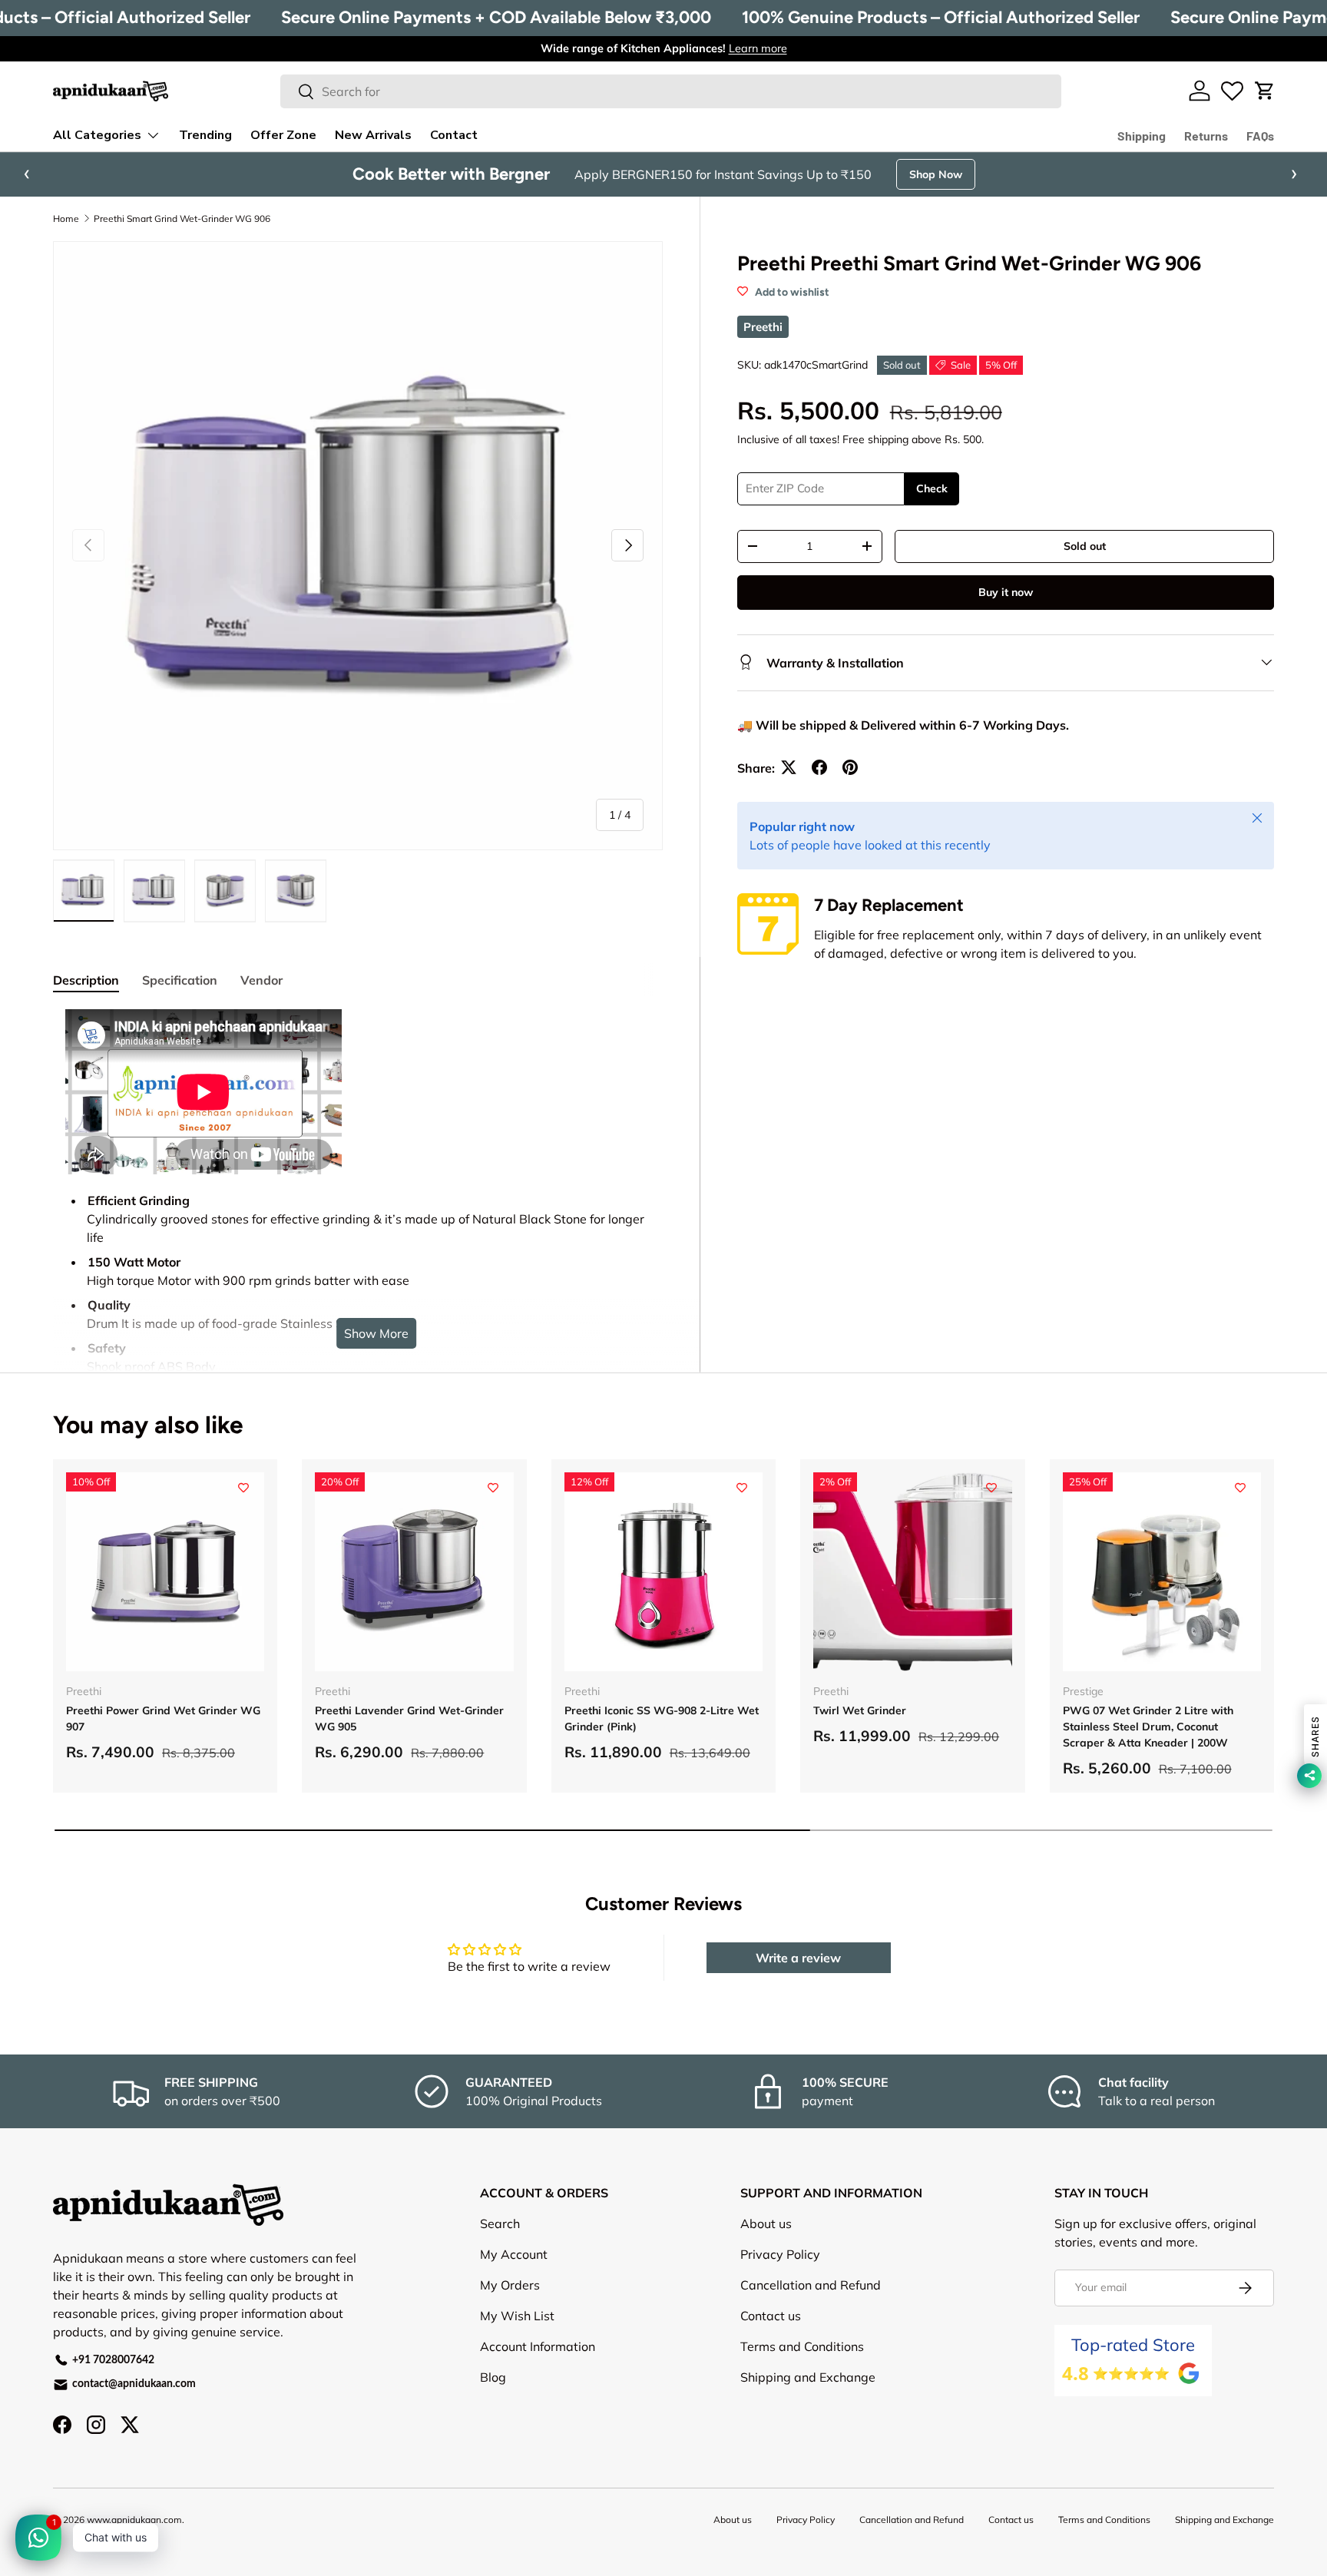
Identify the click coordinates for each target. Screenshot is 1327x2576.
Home (66, 219)
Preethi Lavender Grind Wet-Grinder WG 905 (409, 1718)
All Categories (97, 135)
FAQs (1260, 136)
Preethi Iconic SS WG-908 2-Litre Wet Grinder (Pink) (662, 1718)
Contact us (771, 2316)
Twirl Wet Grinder (860, 1710)
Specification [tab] (180, 980)
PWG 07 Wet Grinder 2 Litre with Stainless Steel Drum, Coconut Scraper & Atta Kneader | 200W (1148, 1727)
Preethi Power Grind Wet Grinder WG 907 (163, 1718)
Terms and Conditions (802, 2346)
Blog (493, 2377)
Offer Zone (283, 135)
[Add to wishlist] (243, 1488)
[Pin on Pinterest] (850, 767)
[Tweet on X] (789, 767)
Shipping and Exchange (808, 2377)
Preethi (763, 327)
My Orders (510, 2285)
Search (500, 2223)
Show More (376, 1333)
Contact (454, 135)
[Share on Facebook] (819, 767)
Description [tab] (86, 980)
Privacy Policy (780, 2254)
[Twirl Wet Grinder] (912, 1571)
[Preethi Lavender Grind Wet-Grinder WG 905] (414, 1571)
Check (932, 488)
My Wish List (517, 2316)
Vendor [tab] (261, 980)
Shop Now (936, 174)
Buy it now (1006, 591)
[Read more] (1232, 91)
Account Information (538, 2346)
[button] (1265, 91)
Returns (1206, 136)
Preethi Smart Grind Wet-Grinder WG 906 (182, 219)
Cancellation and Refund (811, 2285)
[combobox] (671, 91)
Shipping (1142, 136)
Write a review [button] (798, 1958)
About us (766, 2223)
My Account (514, 2254)
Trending (205, 135)
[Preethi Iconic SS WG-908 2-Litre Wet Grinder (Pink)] (663, 1571)
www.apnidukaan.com (134, 2520)
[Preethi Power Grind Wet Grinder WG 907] (165, 1571)
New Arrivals (373, 135)
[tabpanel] (358, 1300)
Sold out (1085, 545)
